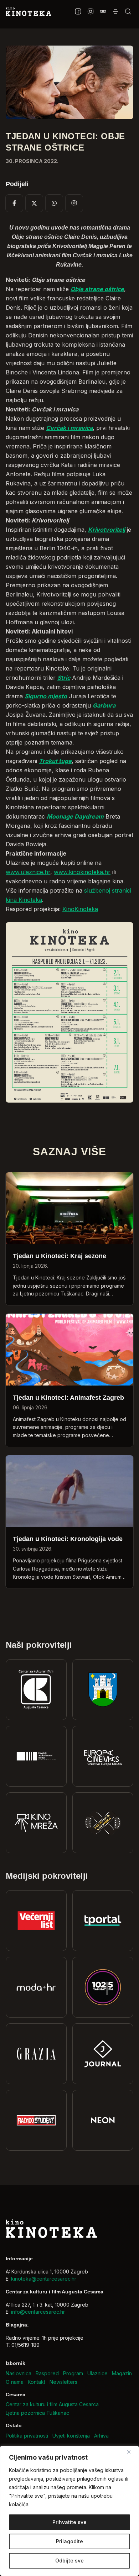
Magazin (122, 2373)
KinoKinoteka (80, 909)
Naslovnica (19, 2373)
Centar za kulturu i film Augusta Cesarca (52, 2404)
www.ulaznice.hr (28, 872)
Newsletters (63, 2382)
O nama (15, 2382)
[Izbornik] (115, 11)
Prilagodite (69, 2541)
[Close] (132, 2452)
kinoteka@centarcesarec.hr (44, 2279)
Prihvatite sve (69, 2522)
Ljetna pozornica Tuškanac (37, 2413)
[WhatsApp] (54, 203)
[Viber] (74, 203)
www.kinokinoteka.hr (82, 872)
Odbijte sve (69, 2561)
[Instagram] (90, 11)
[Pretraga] (128, 11)
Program (73, 2373)
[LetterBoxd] (103, 11)
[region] (69, 2511)
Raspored (47, 2373)
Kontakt (37, 2382)
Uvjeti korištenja (71, 2436)
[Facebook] (78, 11)
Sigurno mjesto (46, 696)
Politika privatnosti (27, 2436)
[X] (34, 203)
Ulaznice (97, 2373)
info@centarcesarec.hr (38, 2312)
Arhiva (101, 2436)
